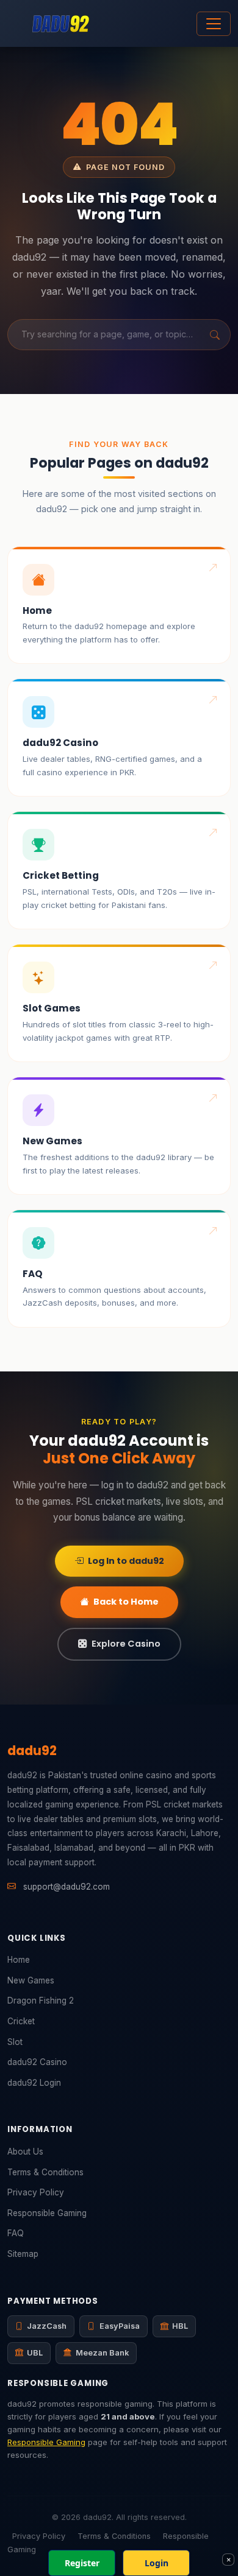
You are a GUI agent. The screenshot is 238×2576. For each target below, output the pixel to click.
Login (157, 2563)
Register (82, 2563)
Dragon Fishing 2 (41, 2001)
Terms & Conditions (45, 2172)
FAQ (16, 2233)
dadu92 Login (34, 2083)
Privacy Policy (36, 2192)
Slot (15, 2042)
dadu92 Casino (37, 2062)
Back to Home (126, 1602)
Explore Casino (126, 1644)
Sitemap (23, 2254)
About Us (25, 2152)
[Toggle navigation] (214, 24)
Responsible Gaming (47, 2213)
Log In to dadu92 (126, 1561)
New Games (31, 1980)
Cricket (21, 2021)
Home (19, 1960)
